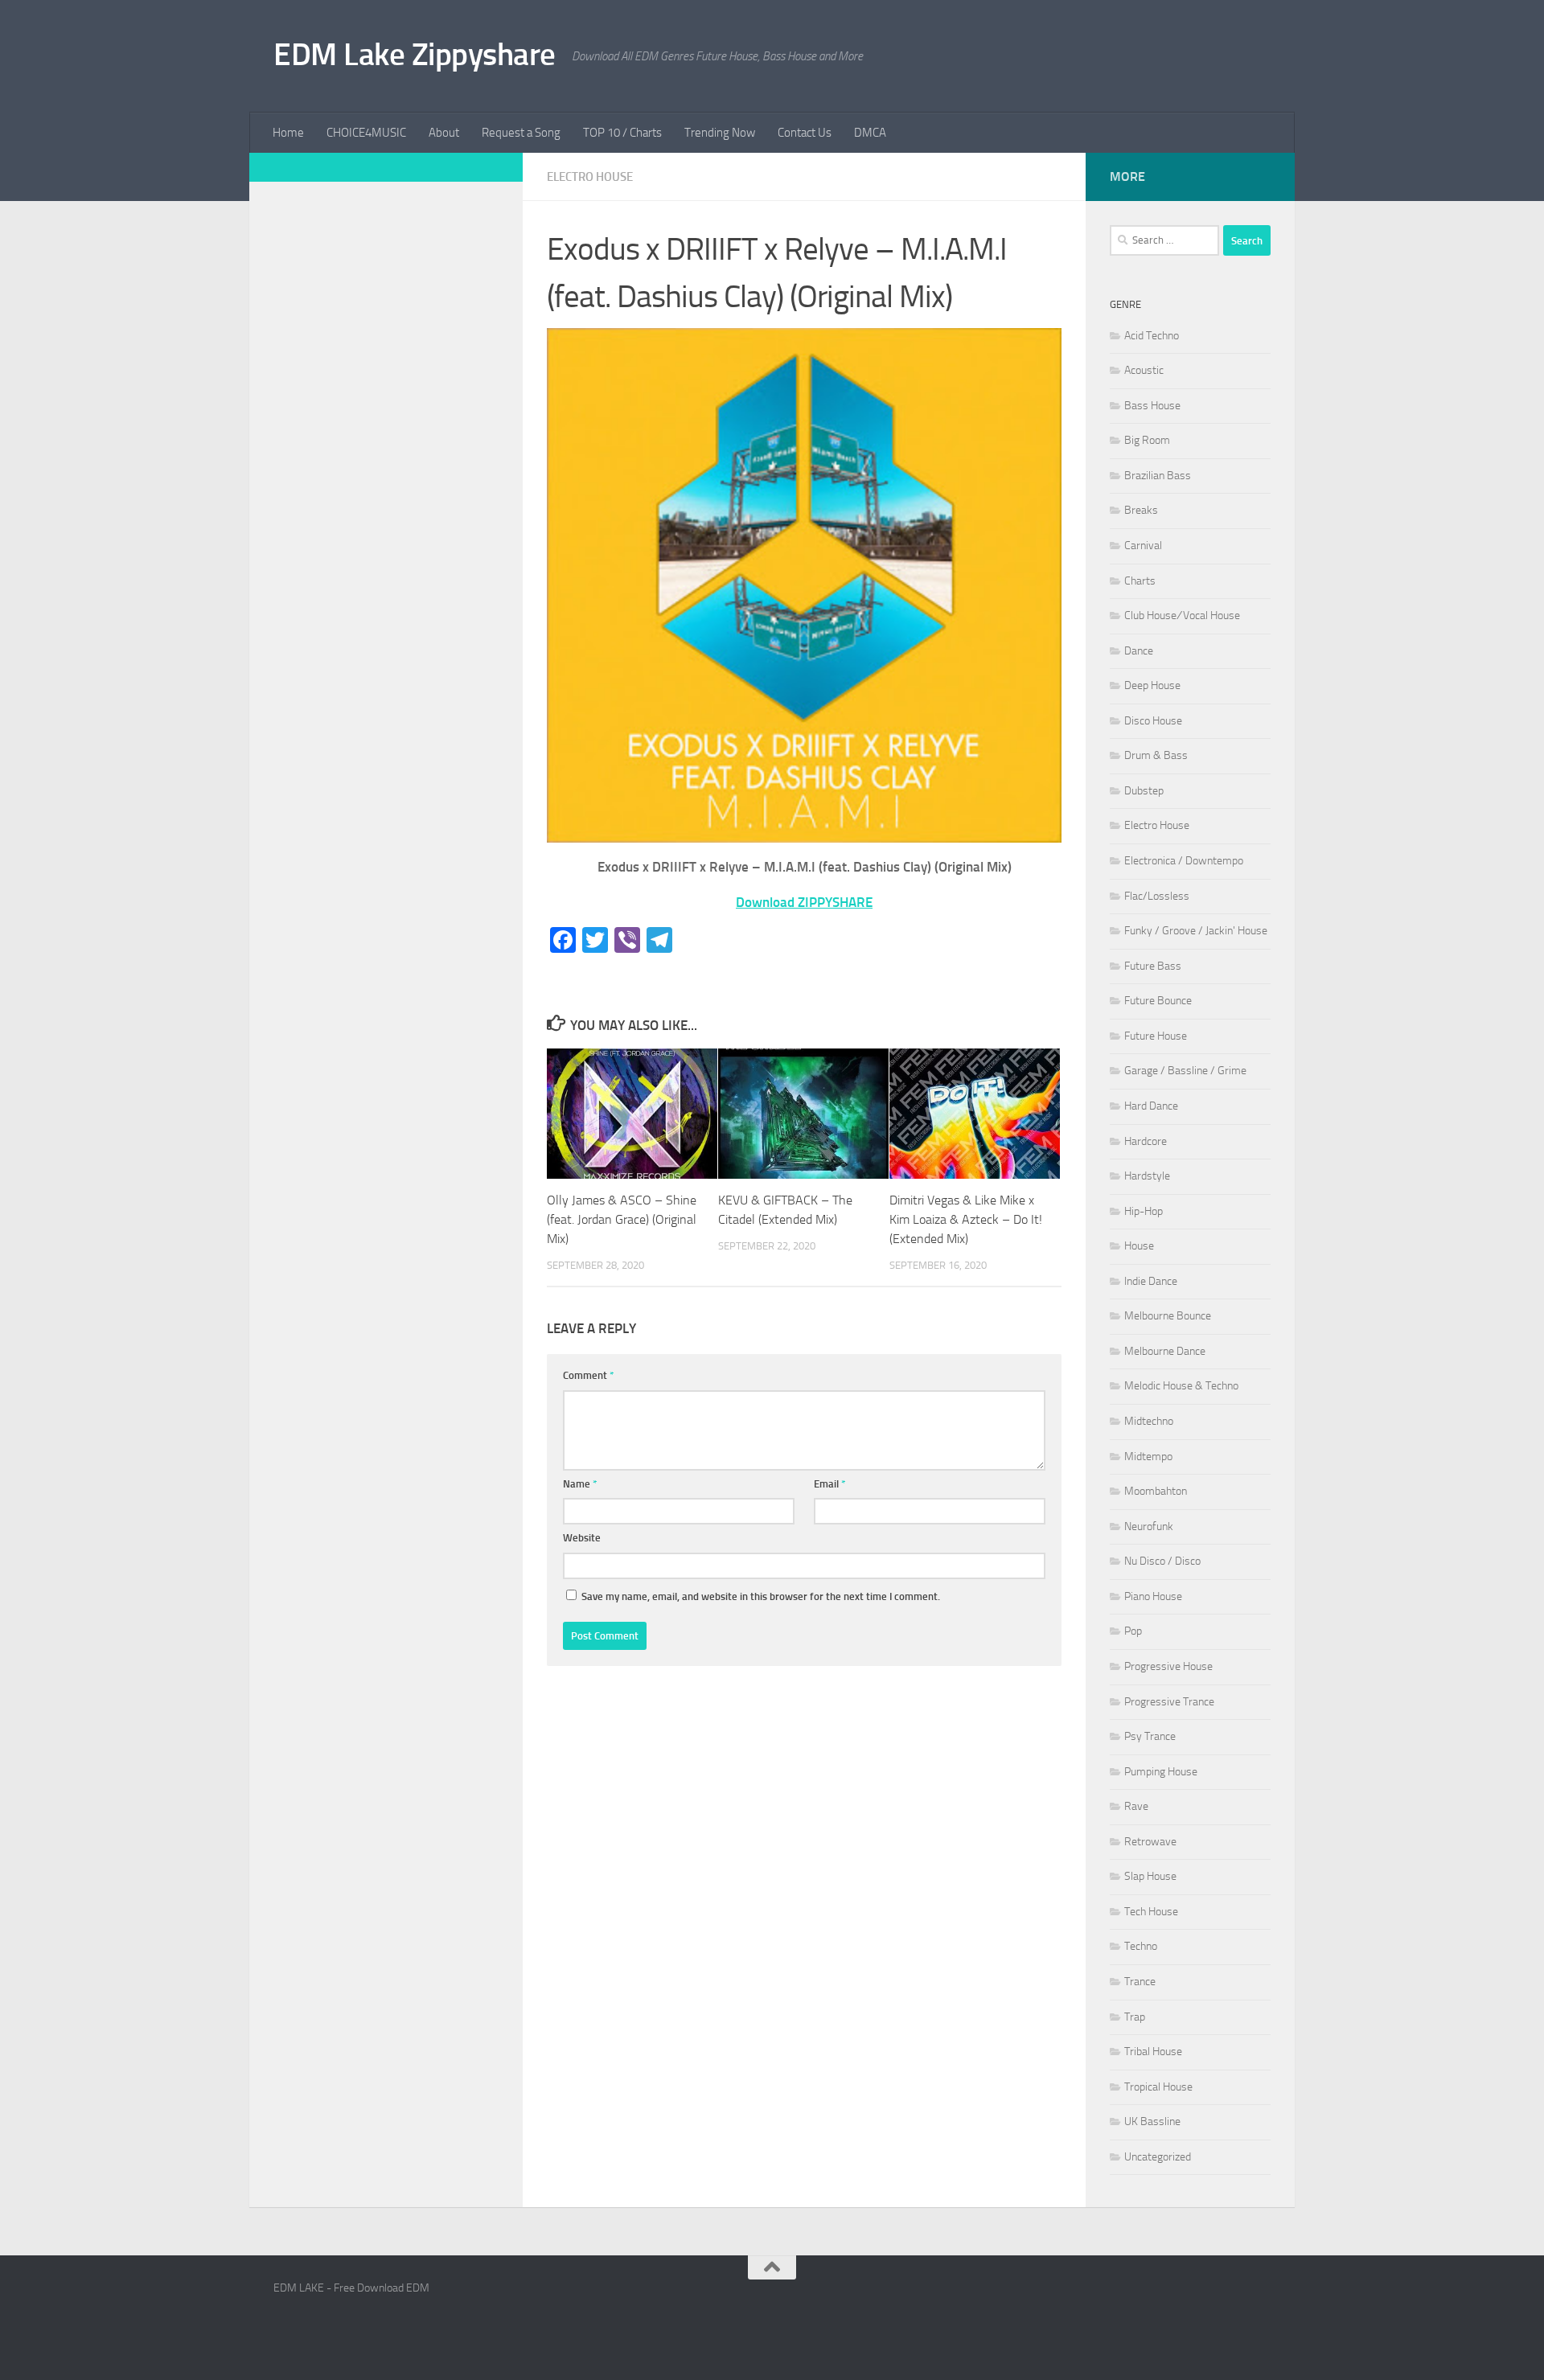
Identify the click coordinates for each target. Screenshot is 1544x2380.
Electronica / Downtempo (1184, 861)
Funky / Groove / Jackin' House (1196, 931)
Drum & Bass (1156, 755)
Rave (1136, 1806)
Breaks (1141, 510)
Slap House (1150, 1876)
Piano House (1153, 1596)
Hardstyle (1147, 1176)
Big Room (1147, 440)
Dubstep (1144, 791)
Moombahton (1156, 1491)
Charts (1140, 581)
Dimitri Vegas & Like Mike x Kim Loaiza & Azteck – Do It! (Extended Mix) (966, 1219)
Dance (1139, 651)
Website (582, 1538)
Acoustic (1144, 370)
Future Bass (1153, 966)
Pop (1133, 1631)
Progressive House (1168, 1666)
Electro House (590, 177)
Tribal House (1153, 2052)
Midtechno (1149, 1421)
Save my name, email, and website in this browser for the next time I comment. (761, 1596)
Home (288, 133)
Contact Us (805, 133)
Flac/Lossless (1157, 896)
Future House (1156, 1036)
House (1139, 1246)
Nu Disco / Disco (1162, 1561)
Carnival (1143, 546)
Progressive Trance (1169, 1702)
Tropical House (1158, 2087)
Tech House (1151, 1912)
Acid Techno (1152, 336)
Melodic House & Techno (1181, 1386)
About (444, 133)
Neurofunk (1149, 1526)
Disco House (1153, 721)
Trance (1140, 1982)
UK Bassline (1152, 2121)
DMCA (870, 133)
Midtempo (1148, 1457)
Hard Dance (1151, 1106)
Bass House (1152, 406)
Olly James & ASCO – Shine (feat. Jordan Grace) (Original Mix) (622, 1219)
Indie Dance (1151, 1281)
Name (580, 1484)
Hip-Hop (1144, 1211)
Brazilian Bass (1158, 476)
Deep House (1152, 685)
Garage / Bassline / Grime (1185, 1071)
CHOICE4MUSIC (366, 133)
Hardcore (1146, 1141)
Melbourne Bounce (1168, 1316)
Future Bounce (1158, 1001)
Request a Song (521, 133)
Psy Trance (1150, 1736)
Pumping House (1161, 1772)
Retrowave (1150, 1842)
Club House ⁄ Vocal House (1182, 616)
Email (830, 1484)
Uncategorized (1158, 2157)
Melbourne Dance (1165, 1351)
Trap (1135, 2017)
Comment (589, 1375)
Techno (1141, 1946)
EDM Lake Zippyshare (415, 54)
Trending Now (720, 133)
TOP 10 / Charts (622, 133)
